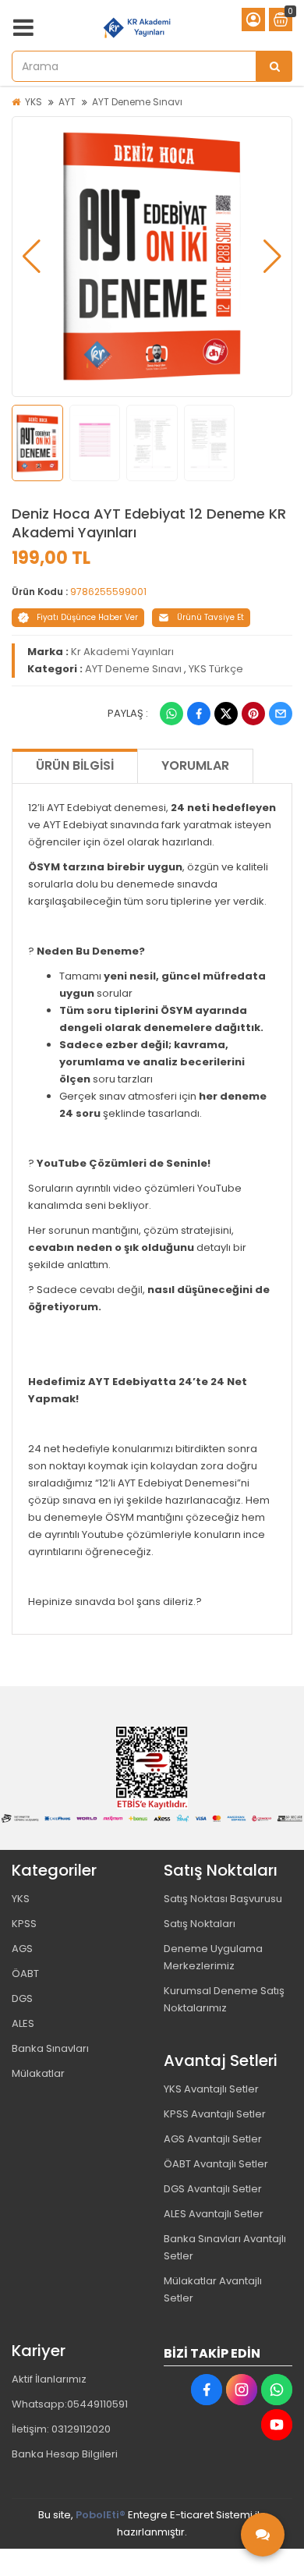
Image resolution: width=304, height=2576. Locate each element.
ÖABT (25, 1974)
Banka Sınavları (50, 2048)
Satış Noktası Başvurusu (223, 1899)
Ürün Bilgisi (75, 765)
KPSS (24, 1924)
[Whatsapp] (171, 714)
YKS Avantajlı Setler (211, 2089)
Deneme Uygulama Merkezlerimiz (213, 1957)
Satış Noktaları (200, 1924)
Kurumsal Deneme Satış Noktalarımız (224, 1999)
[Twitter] (226, 714)
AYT (67, 102)
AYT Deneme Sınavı (137, 102)
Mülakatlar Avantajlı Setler (213, 2289)
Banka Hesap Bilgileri (65, 2454)
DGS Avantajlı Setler (213, 2189)
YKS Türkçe (216, 669)
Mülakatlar (38, 2073)
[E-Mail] (281, 714)
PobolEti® (101, 2515)
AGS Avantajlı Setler (213, 2139)
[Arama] (274, 66)
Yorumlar (195, 765)
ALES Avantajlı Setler (214, 2214)
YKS (34, 102)
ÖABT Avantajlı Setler (216, 2164)
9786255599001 (108, 592)
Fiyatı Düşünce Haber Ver (87, 617)
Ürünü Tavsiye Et (210, 617)
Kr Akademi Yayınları (122, 652)
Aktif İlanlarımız (49, 2379)
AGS (22, 1949)
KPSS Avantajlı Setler (215, 2114)
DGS (22, 1998)
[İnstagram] (242, 2390)
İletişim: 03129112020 (61, 2429)
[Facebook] (199, 714)
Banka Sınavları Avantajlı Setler (225, 2247)
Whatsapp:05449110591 (70, 2404)
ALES (23, 2023)
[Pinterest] (253, 714)
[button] (32, 257)
